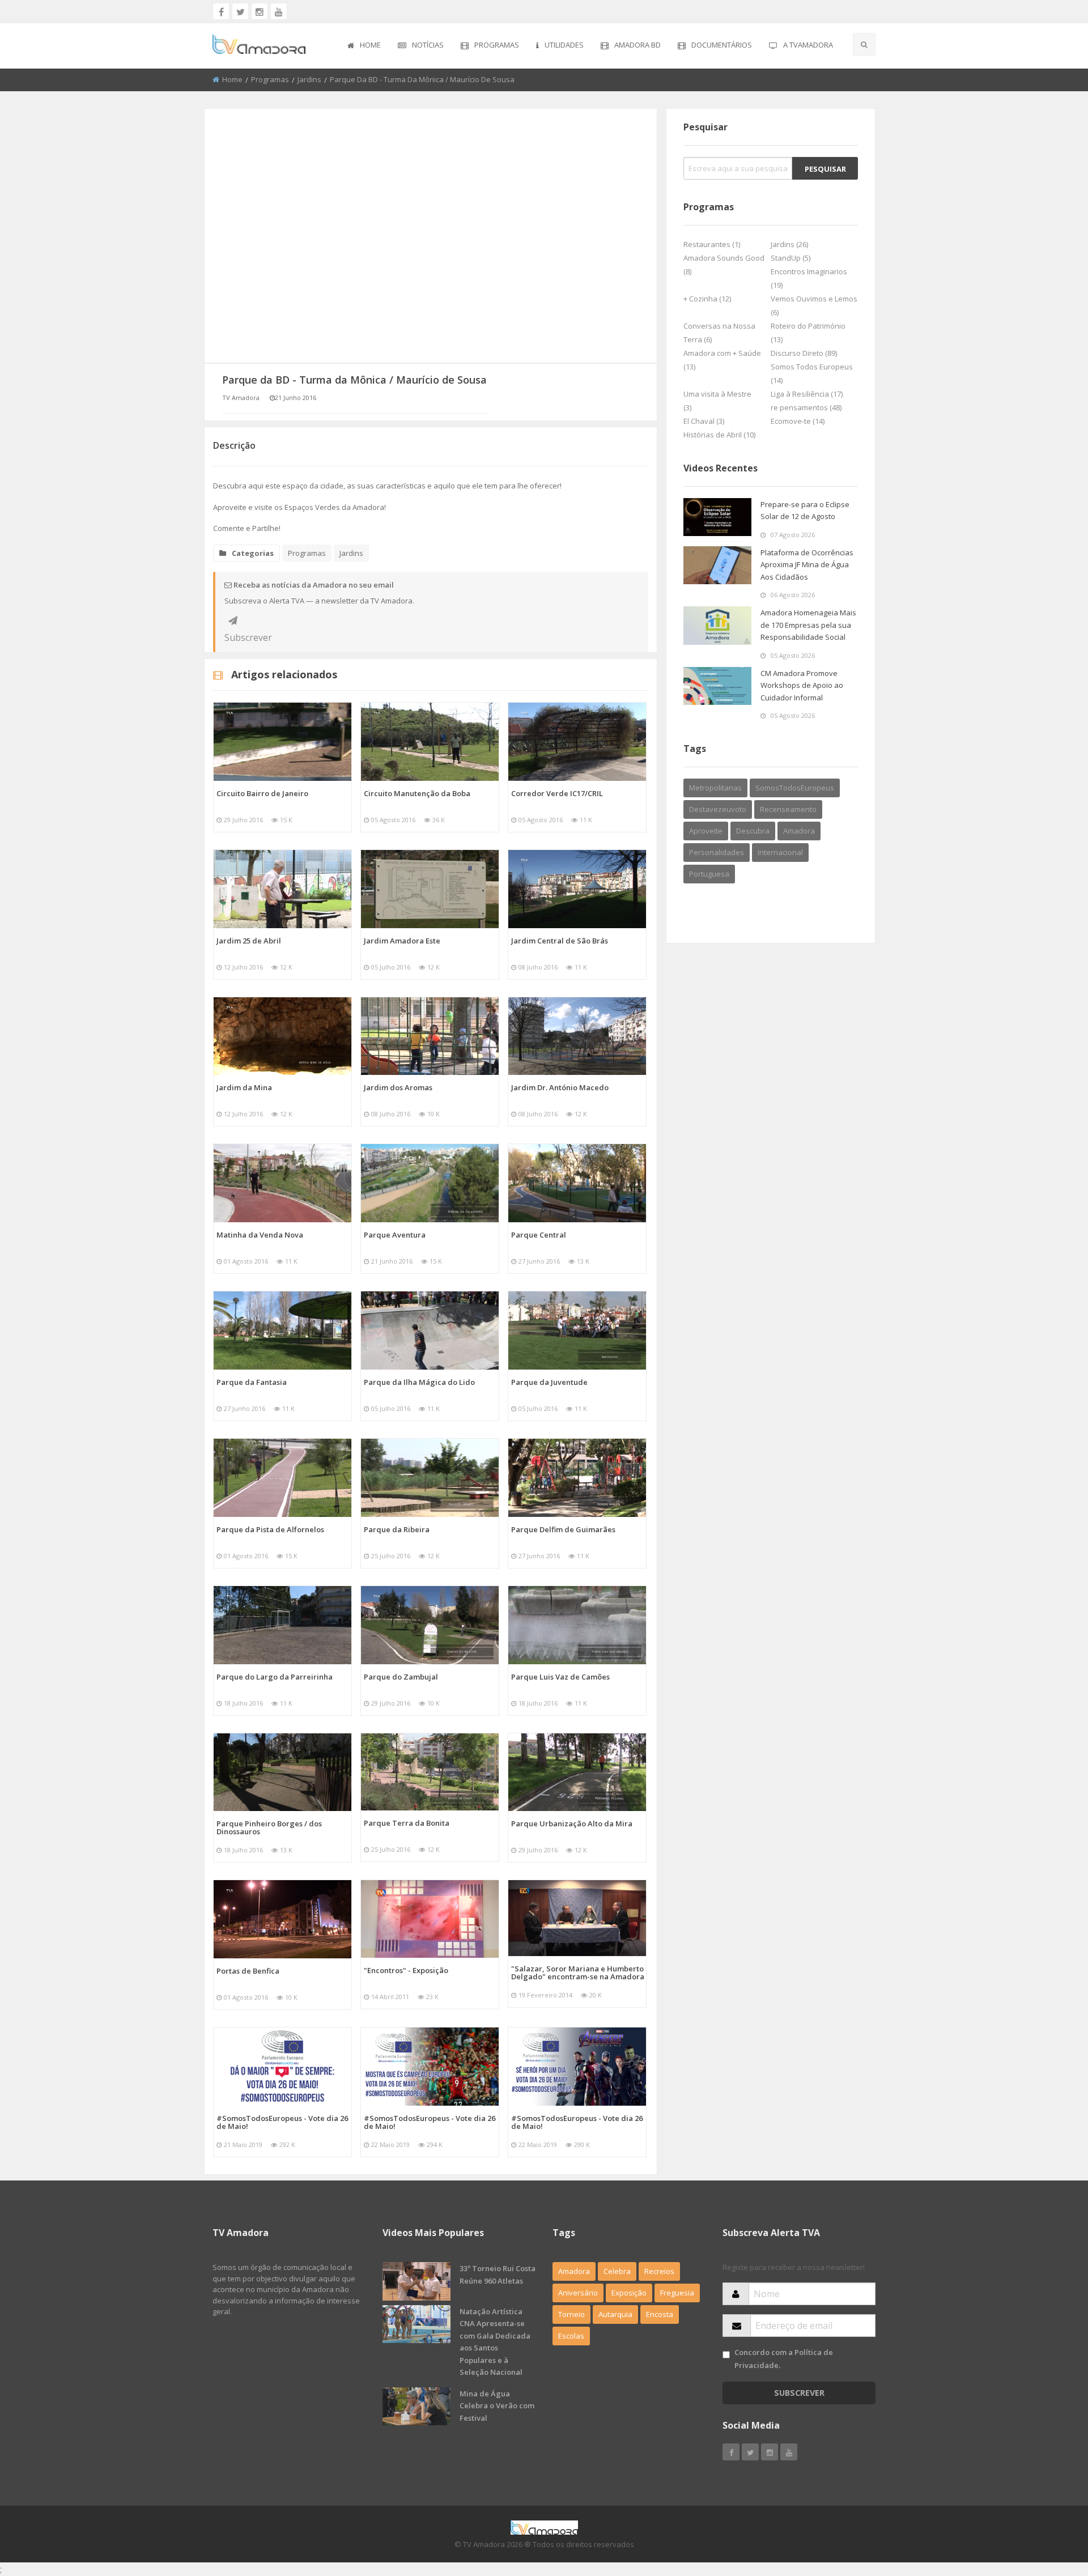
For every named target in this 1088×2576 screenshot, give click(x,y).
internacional (780, 852)
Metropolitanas (715, 788)
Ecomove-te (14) (798, 421)
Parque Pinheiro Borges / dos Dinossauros (269, 1827)
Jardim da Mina (244, 1087)
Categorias (253, 553)
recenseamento (788, 809)
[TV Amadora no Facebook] (221, 11)
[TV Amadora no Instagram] (260, 11)
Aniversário (578, 2293)
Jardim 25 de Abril (249, 941)
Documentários (722, 45)
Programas (497, 45)
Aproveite (706, 831)
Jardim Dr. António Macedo (560, 1087)
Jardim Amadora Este (402, 941)
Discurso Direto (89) (804, 353)
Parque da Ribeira (397, 1529)
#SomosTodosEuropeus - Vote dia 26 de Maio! (282, 2122)
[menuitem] (364, 46)
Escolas (571, 2336)
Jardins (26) (789, 244)
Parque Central (539, 1235)
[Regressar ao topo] (1051, 2505)
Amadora (799, 831)
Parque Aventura (395, 1235)
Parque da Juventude (549, 1382)
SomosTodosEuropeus (795, 788)
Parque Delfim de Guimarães (563, 1529)
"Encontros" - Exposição (406, 1970)
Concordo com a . (784, 2359)
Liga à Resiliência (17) (807, 394)
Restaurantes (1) (712, 244)
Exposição (629, 2293)
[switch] (726, 2355)
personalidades (717, 852)
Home (370, 45)
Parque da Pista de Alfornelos (270, 1529)
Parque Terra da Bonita (407, 1823)
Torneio (571, 2314)
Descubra (753, 831)
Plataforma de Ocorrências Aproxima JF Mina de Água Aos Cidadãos (807, 565)
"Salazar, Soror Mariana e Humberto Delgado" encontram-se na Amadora (578, 1973)
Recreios (659, 2271)
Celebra (617, 2271)
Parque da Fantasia (252, 1382)
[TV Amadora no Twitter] (240, 11)
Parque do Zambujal (401, 1677)
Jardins (309, 79)
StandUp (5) (790, 258)
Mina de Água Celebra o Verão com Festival (497, 2406)
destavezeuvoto (718, 809)
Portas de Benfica (248, 1971)
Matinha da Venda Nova (260, 1235)
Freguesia (677, 2293)
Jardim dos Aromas (398, 1087)
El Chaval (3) (704, 421)
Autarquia (615, 2314)
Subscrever (233, 620)
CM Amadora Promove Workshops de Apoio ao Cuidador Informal (802, 685)
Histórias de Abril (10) (719, 435)
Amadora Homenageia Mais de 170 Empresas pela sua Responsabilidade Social (808, 625)
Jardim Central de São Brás (560, 941)
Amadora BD (637, 45)
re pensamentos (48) (806, 407)
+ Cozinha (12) (707, 299)
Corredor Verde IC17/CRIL (557, 793)
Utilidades (564, 45)
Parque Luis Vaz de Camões (560, 1677)
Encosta (660, 2314)
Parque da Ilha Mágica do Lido (419, 1382)
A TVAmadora (808, 45)
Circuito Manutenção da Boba (417, 793)
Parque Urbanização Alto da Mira (572, 1823)
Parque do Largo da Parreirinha (275, 1677)
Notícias (428, 45)
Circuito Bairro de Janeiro (262, 793)
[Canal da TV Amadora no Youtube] (279, 11)
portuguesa (709, 874)
